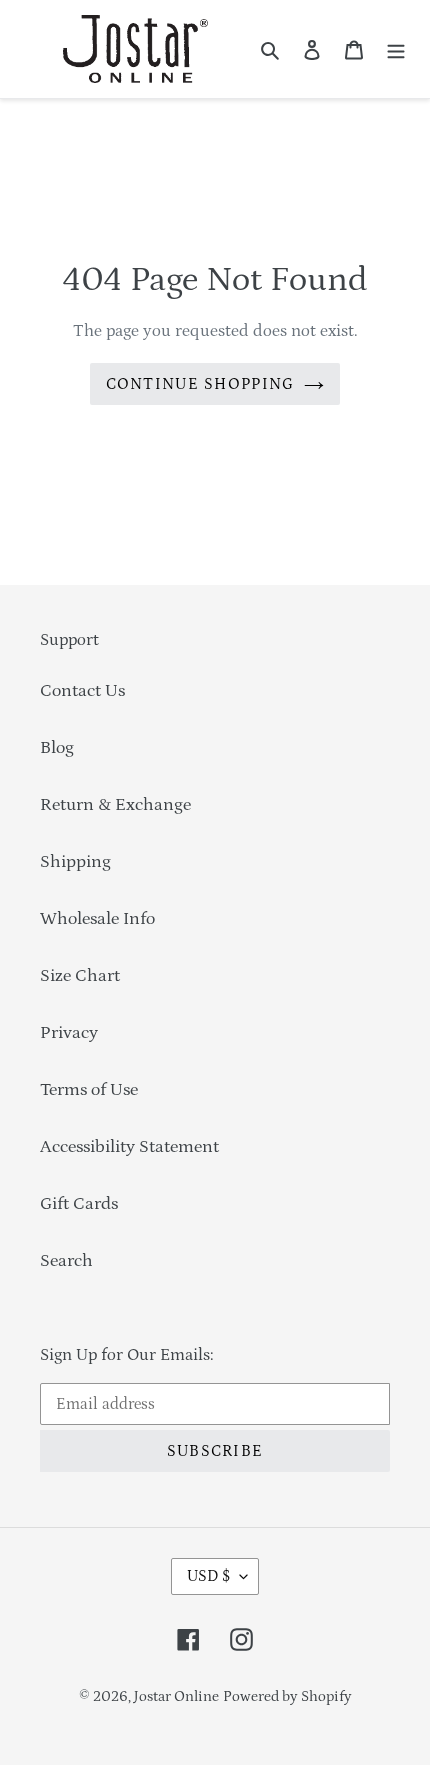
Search (66, 1261)
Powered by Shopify (287, 1696)
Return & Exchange (115, 805)
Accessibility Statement (129, 1147)
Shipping (75, 862)
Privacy (69, 1033)
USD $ (208, 1576)
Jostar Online (176, 1696)
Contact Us (82, 691)
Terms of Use (89, 1090)
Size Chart (80, 976)
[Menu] (396, 49)
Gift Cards (79, 1204)
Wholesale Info (97, 919)
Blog (57, 748)
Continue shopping (200, 384)
